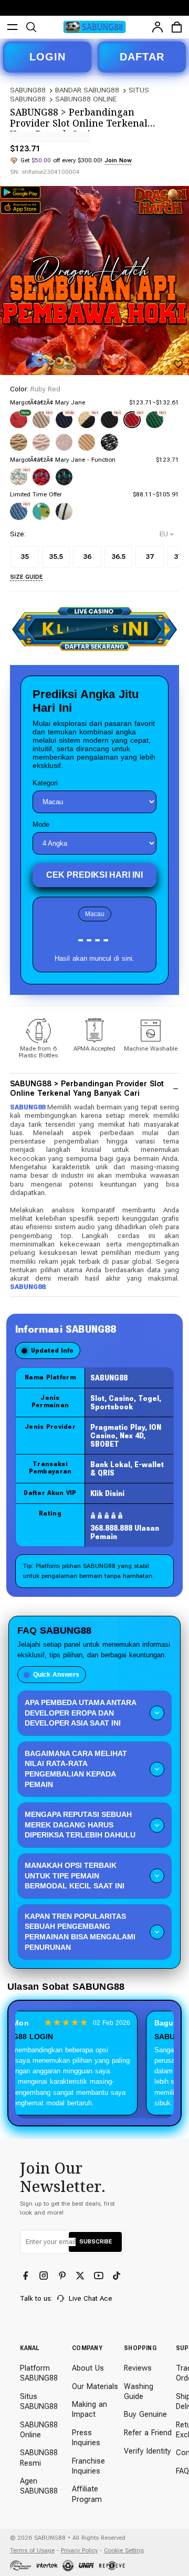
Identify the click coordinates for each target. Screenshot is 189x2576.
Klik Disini (107, 1493)
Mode (41, 824)
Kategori (45, 783)
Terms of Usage (32, 2550)
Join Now (118, 160)
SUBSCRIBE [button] (96, 2241)
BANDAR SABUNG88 (87, 90)
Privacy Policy (79, 2550)
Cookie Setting (124, 2550)
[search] (31, 27)
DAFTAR (142, 57)
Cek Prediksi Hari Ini (94, 875)
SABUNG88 (28, 90)
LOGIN (48, 57)
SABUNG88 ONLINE (86, 99)
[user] (158, 27)
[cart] (177, 27)
